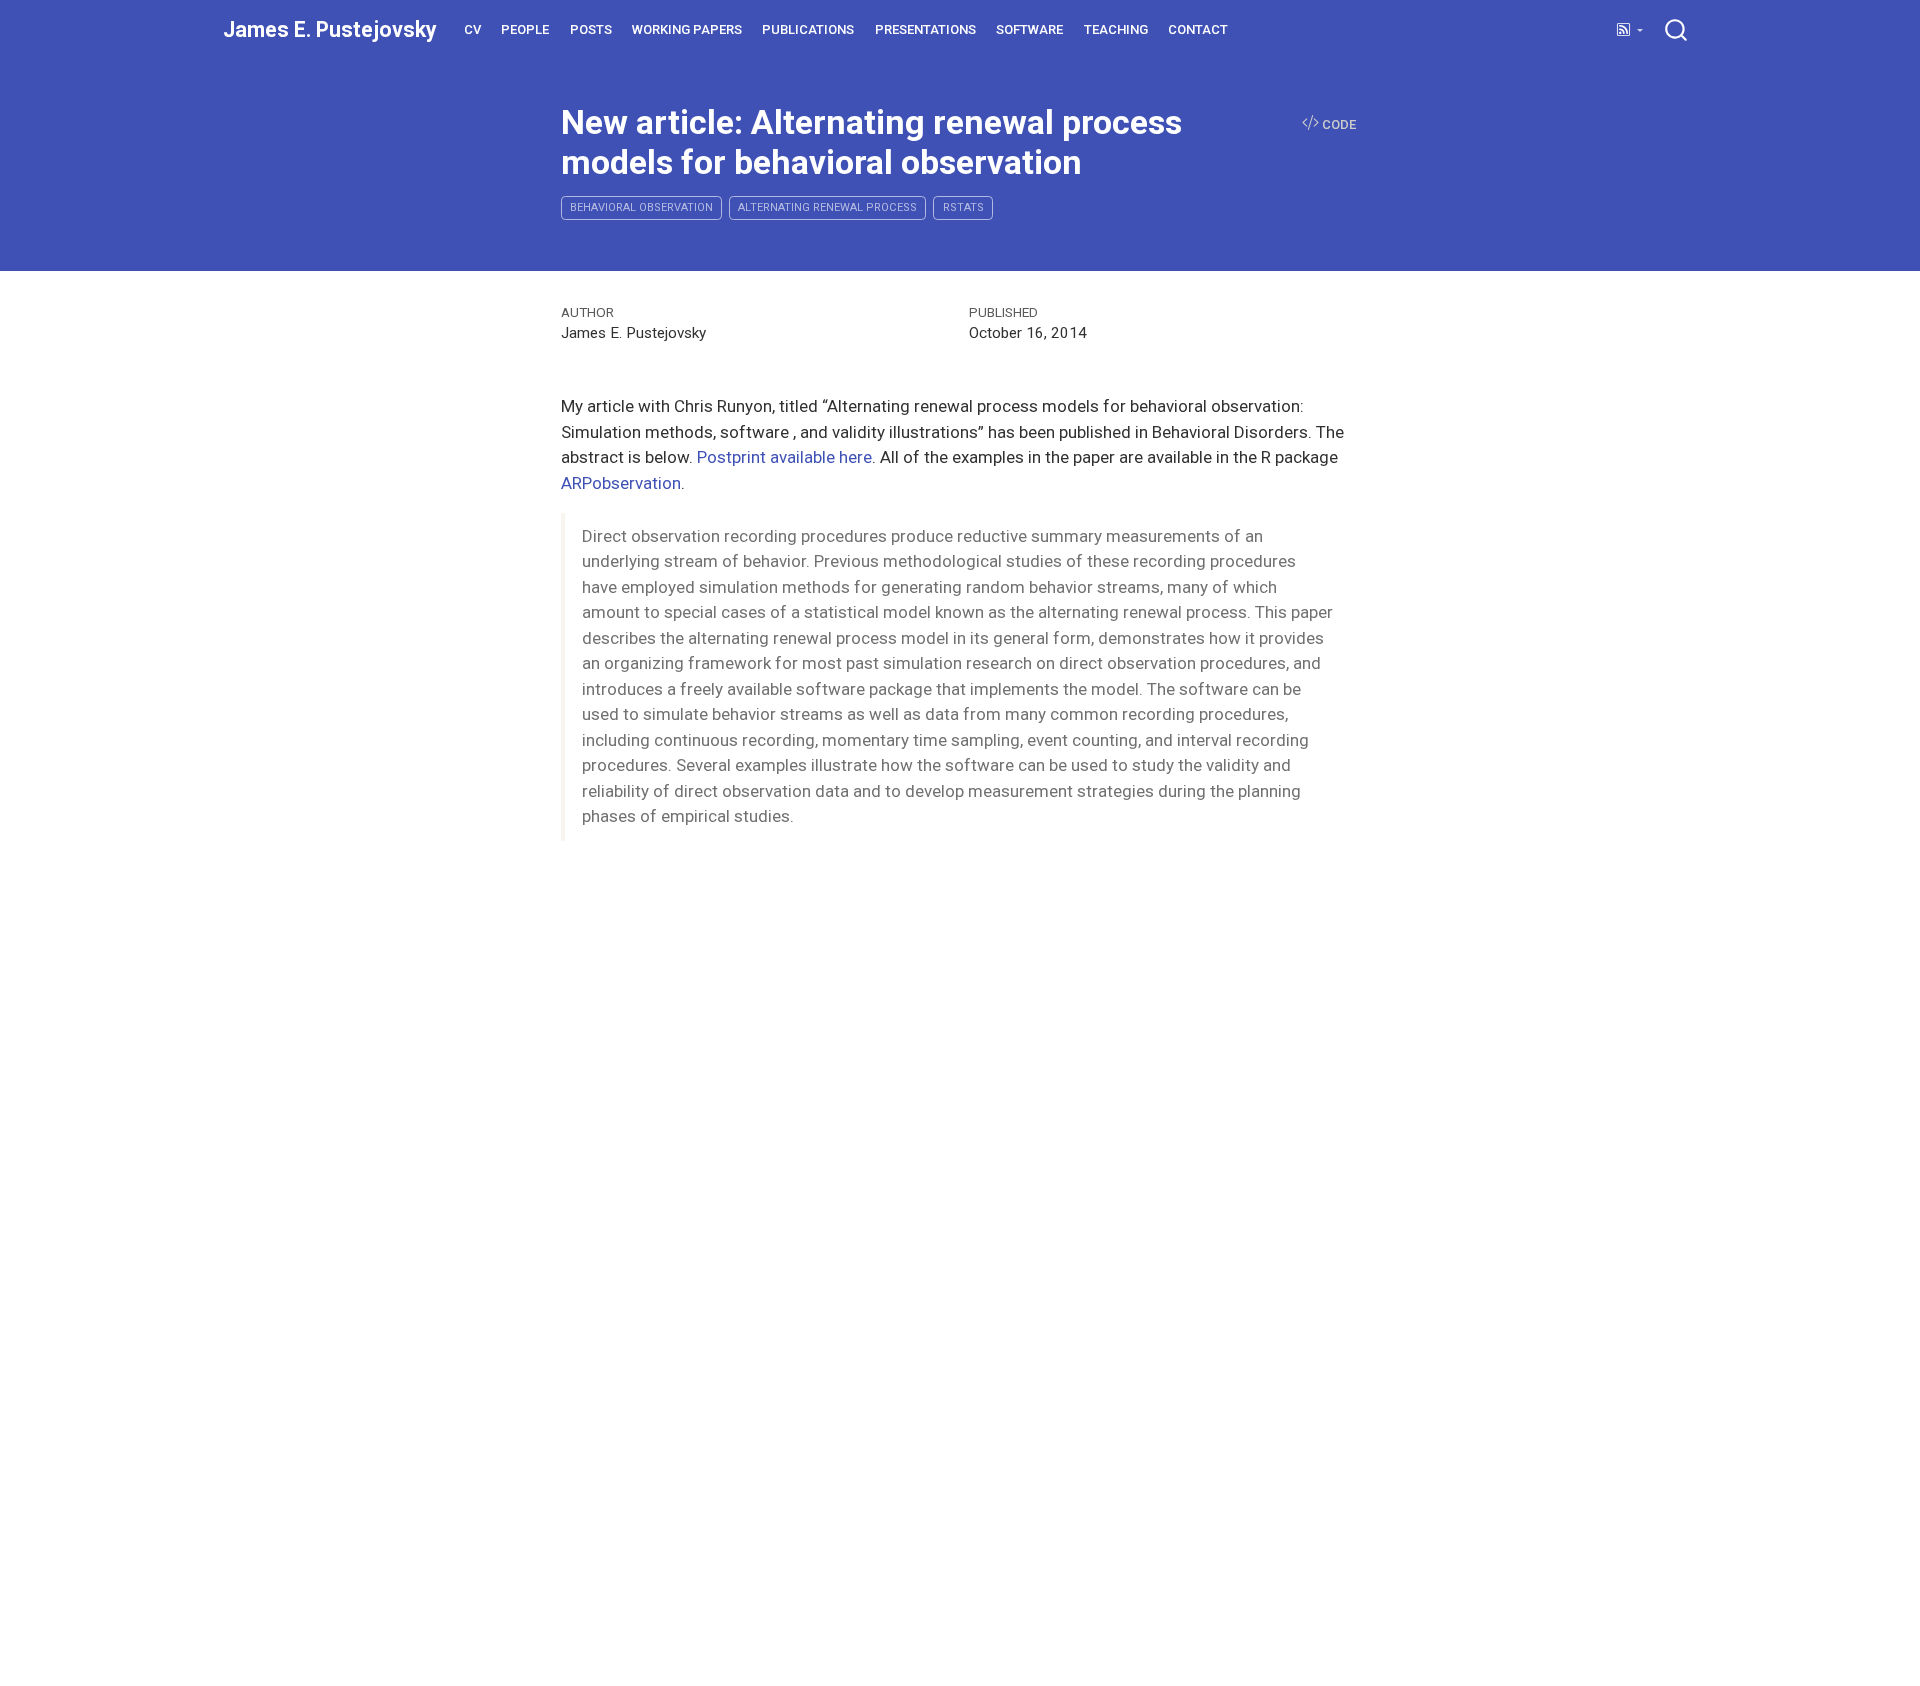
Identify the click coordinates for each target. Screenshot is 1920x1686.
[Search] (1676, 29)
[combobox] (1677, 29)
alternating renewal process (827, 207)
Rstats (963, 207)
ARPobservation (621, 483)
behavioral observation (641, 207)
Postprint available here (784, 457)
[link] (1629, 30)
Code (1337, 125)
